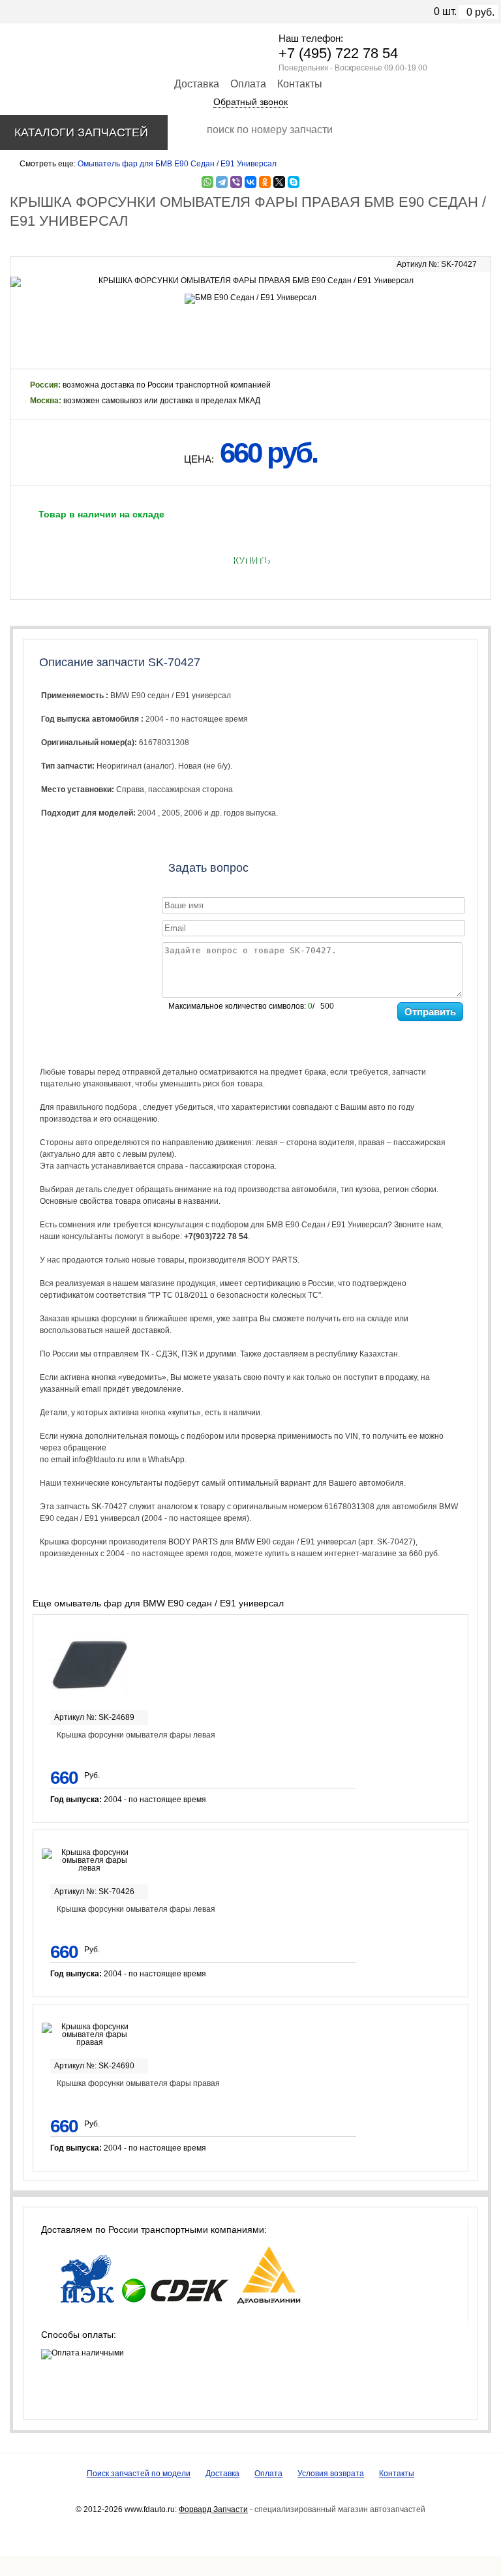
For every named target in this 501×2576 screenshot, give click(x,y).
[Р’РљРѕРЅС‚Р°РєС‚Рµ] (250, 182)
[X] (279, 182)
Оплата (248, 84)
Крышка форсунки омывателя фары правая (138, 2083)
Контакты (300, 84)
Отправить (430, 1012)
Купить (251, 560)
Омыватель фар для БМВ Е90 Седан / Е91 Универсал (177, 164)
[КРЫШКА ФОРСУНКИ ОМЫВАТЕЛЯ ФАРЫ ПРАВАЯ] (250, 282)
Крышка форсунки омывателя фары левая (136, 1735)
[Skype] (294, 182)
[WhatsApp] (207, 182)
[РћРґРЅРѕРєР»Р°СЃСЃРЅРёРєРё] (265, 182)
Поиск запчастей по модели (139, 2474)
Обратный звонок (250, 102)
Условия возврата (331, 2474)
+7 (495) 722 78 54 (338, 53)
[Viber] (236, 182)
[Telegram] (222, 182)
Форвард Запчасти (213, 2509)
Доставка (197, 84)
